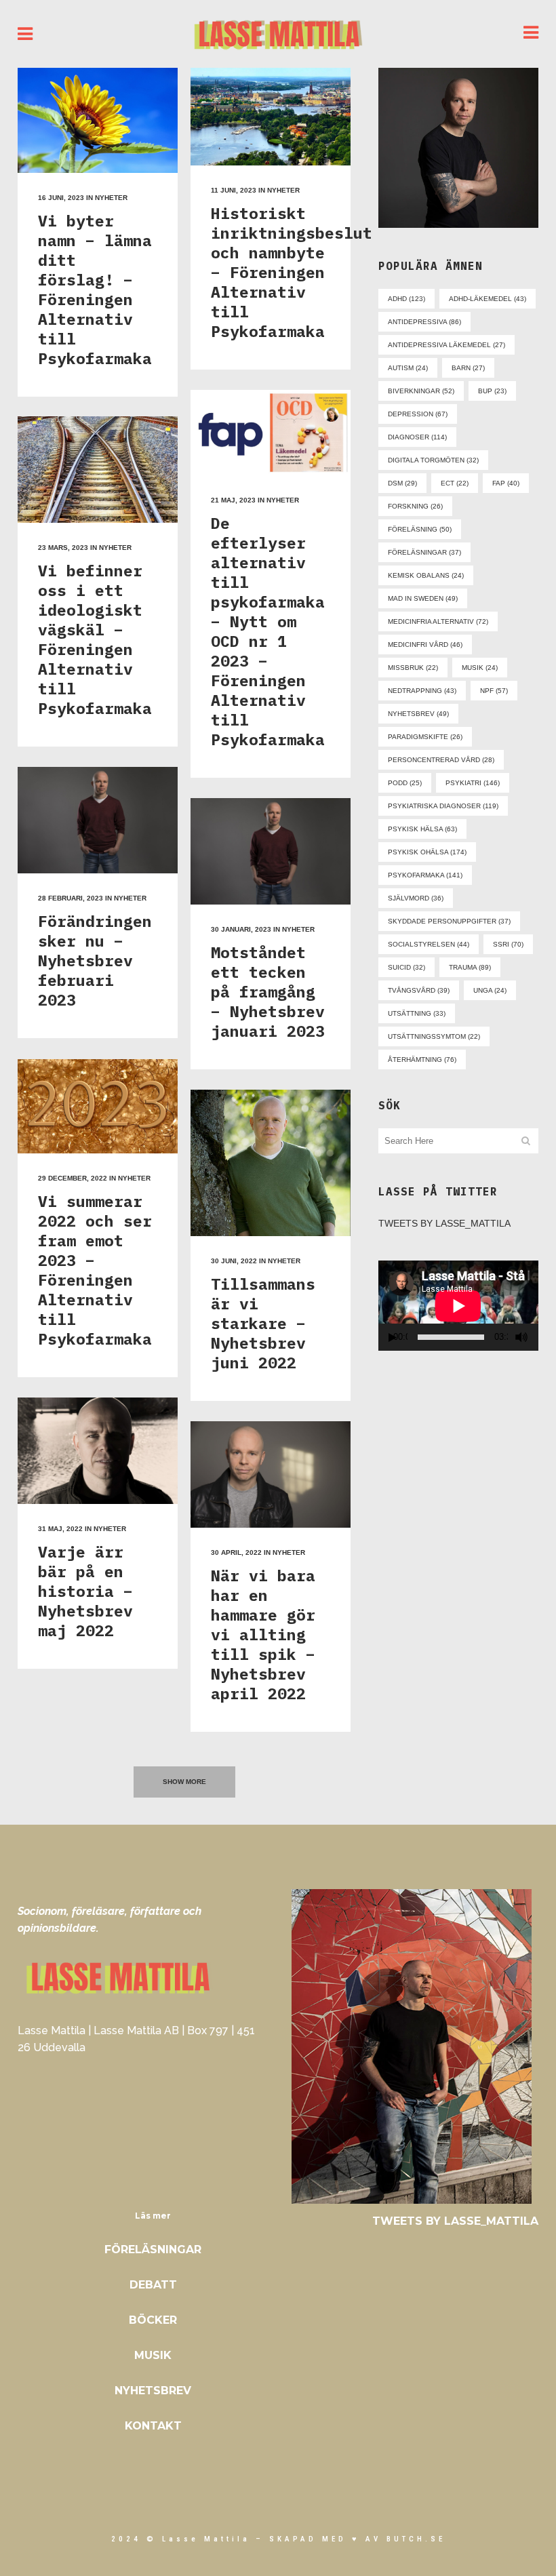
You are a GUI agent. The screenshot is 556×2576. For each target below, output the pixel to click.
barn (468, 368)
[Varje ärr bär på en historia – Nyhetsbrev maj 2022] (98, 1451)
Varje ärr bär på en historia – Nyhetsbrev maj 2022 (85, 1591)
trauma (470, 967)
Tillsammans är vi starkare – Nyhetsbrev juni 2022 (263, 1323)
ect (455, 483)
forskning (415, 506)
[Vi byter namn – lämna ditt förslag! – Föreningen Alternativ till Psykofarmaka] (98, 120)
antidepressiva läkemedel (446, 345)
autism (408, 368)
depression (418, 414)
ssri (508, 944)
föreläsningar (424, 552)
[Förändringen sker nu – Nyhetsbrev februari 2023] (98, 820)
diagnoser (417, 437)
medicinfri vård (425, 645)
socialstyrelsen (429, 944)
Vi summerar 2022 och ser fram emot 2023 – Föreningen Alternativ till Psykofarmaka (95, 1270)
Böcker (153, 2320)
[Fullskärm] (538, 1337)
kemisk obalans (426, 575)
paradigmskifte (425, 737)
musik (480, 668)
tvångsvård (419, 990)
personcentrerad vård (441, 760)
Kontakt (153, 2426)
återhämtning (422, 1059)
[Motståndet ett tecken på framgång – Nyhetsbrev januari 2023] (271, 851)
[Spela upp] (393, 1337)
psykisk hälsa (422, 829)
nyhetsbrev (418, 714)
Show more (184, 1782)
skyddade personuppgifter (449, 921)
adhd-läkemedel (488, 299)
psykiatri (473, 783)
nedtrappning (422, 691)
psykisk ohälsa (427, 852)
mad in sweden (423, 598)
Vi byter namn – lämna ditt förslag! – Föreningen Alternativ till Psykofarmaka (95, 289)
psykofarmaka (425, 875)
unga (490, 990)
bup (492, 391)
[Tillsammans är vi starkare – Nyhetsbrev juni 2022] (271, 1163)
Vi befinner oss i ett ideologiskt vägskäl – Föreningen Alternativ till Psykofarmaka (95, 639)
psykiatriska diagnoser (443, 806)
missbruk (413, 668)
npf (494, 691)
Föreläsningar (153, 2250)
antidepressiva (424, 322)
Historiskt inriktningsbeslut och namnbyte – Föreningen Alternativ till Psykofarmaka (292, 272)
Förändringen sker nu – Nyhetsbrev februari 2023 (95, 960)
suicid (406, 967)
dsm (402, 483)
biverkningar (421, 391)
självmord (416, 898)
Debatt (153, 2285)
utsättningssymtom (434, 1036)
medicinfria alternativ (438, 621)
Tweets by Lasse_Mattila (444, 1223)
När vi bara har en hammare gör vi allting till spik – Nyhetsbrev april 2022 (263, 1634)
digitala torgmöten (433, 460)
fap (506, 483)
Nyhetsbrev (153, 2391)
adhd (406, 299)
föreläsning (420, 529)
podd (405, 783)
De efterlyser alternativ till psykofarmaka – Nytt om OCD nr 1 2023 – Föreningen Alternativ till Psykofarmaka (268, 631)
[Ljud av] (521, 1337)
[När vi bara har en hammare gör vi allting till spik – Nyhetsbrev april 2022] (271, 1474)
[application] (458, 1306)
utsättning (417, 1013)
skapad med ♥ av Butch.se (357, 2539)
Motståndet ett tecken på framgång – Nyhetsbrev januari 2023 (268, 991)
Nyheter (111, 198)
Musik (153, 2355)
